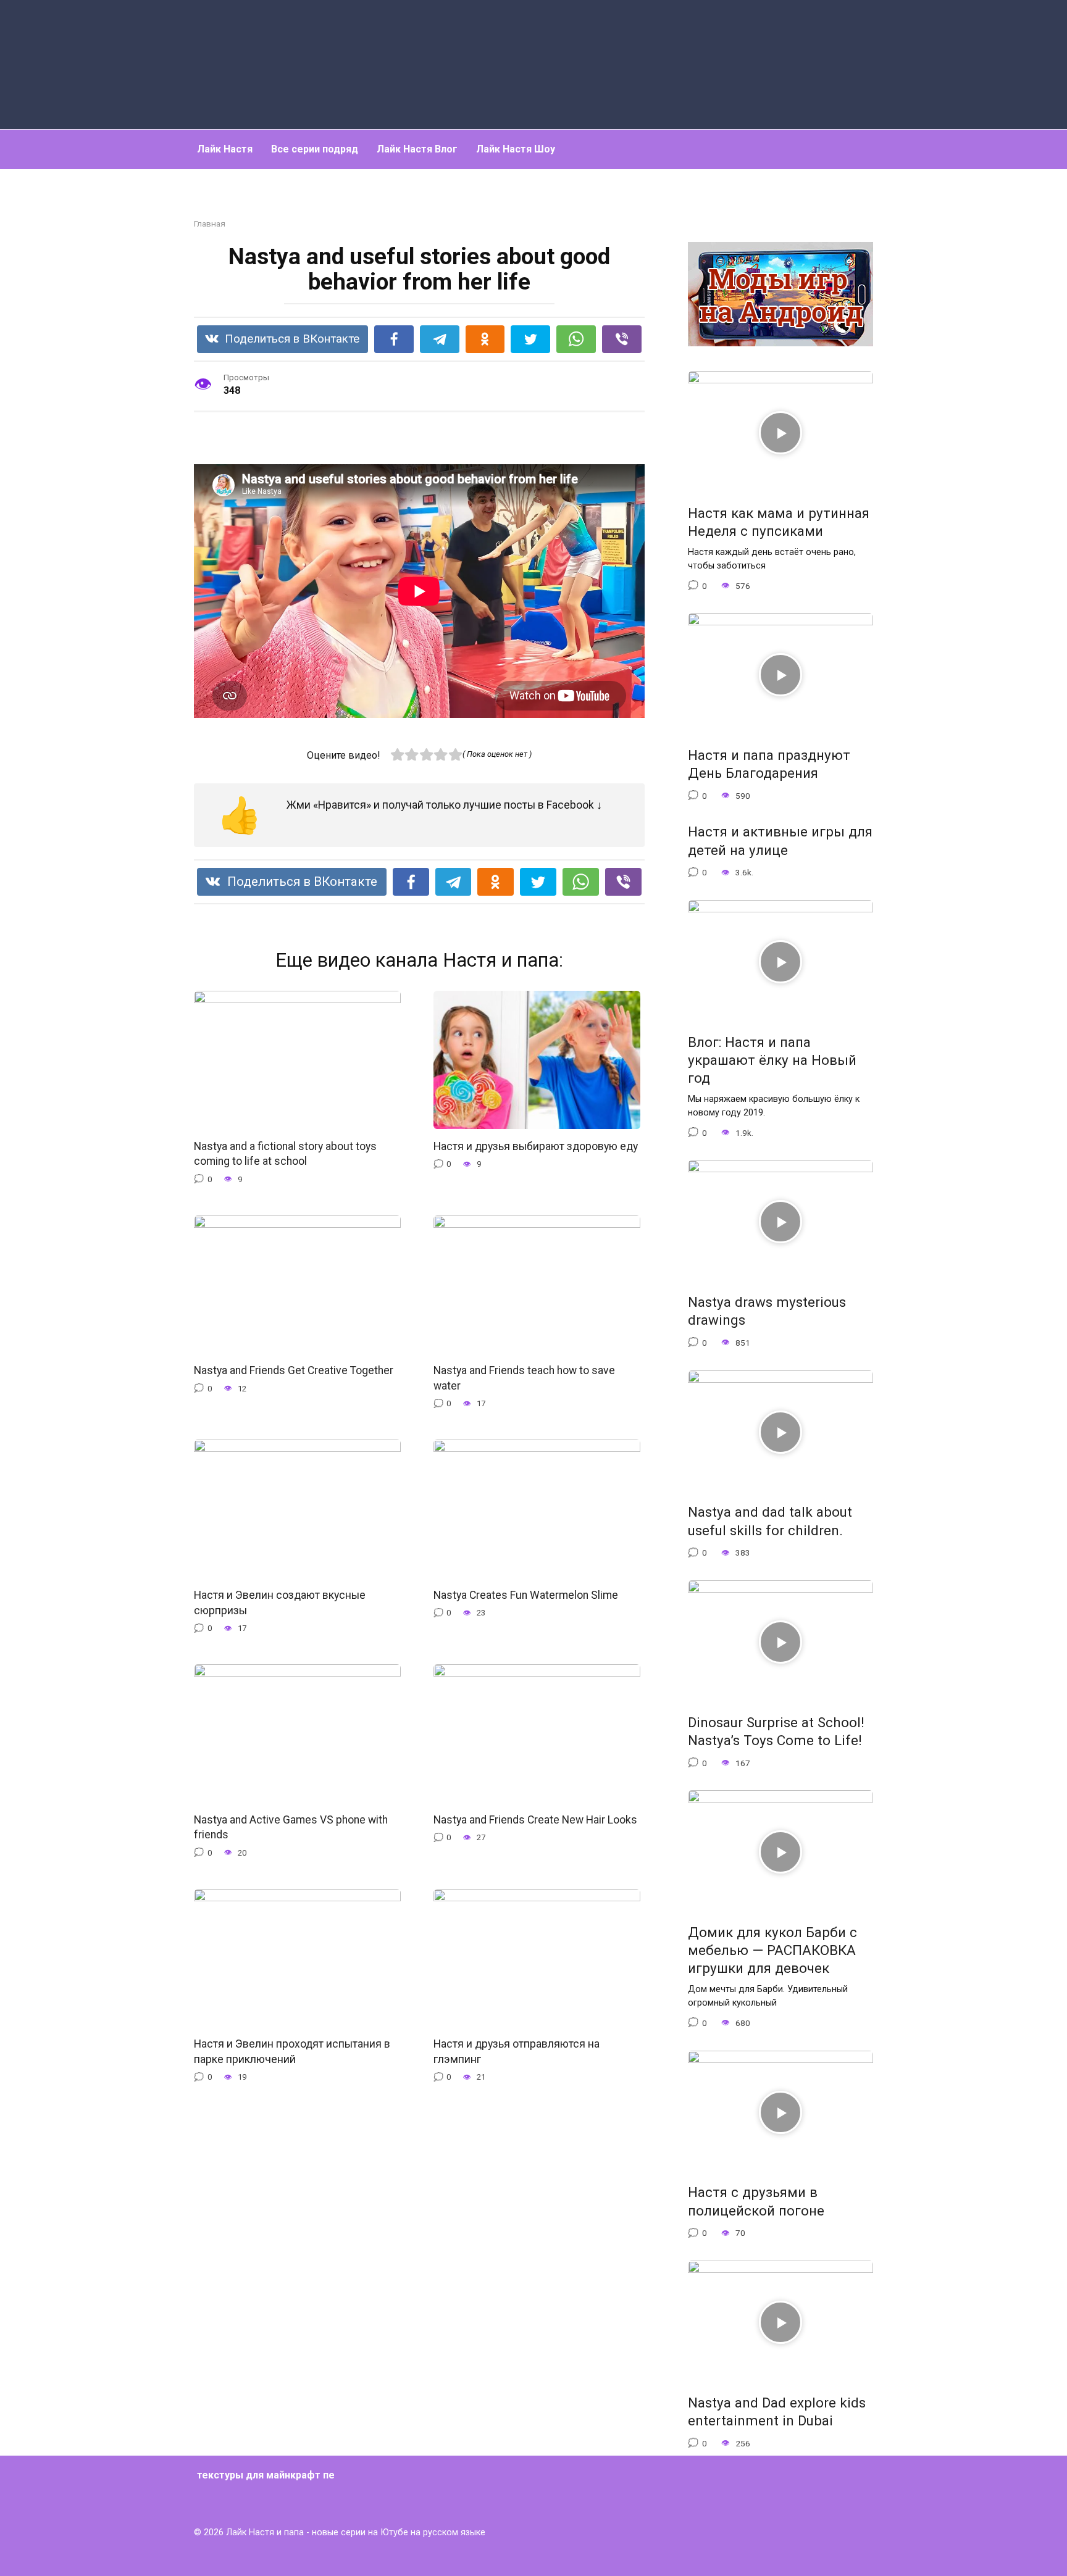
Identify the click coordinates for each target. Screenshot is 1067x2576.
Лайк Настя (225, 149)
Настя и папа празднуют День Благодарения (769, 764)
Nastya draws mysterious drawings (767, 1311)
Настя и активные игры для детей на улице (780, 841)
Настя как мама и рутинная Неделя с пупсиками (779, 522)
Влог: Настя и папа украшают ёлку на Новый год (772, 1060)
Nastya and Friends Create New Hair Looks (535, 1819)
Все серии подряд (315, 149)
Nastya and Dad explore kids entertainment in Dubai (777, 2411)
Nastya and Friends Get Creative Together (294, 1370)
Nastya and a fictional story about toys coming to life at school (285, 1154)
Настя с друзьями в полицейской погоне (756, 2202)
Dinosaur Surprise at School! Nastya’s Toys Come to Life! (776, 1731)
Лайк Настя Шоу (516, 149)
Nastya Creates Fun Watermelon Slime (526, 1595)
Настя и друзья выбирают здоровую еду (536, 1146)
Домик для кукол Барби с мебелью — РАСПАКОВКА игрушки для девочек (772, 1950)
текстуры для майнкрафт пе (266, 2475)
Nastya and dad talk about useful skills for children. (770, 1521)
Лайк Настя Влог (417, 149)
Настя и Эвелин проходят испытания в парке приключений (292, 2052)
